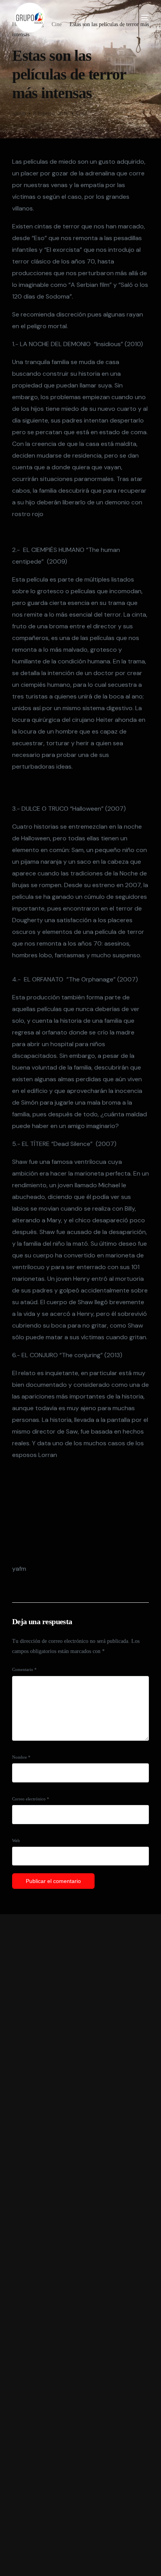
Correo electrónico (31, 1799)
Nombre (21, 1757)
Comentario (24, 1669)
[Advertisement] (81, 2245)
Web (16, 1841)
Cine (81, 114)
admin (19, 114)
